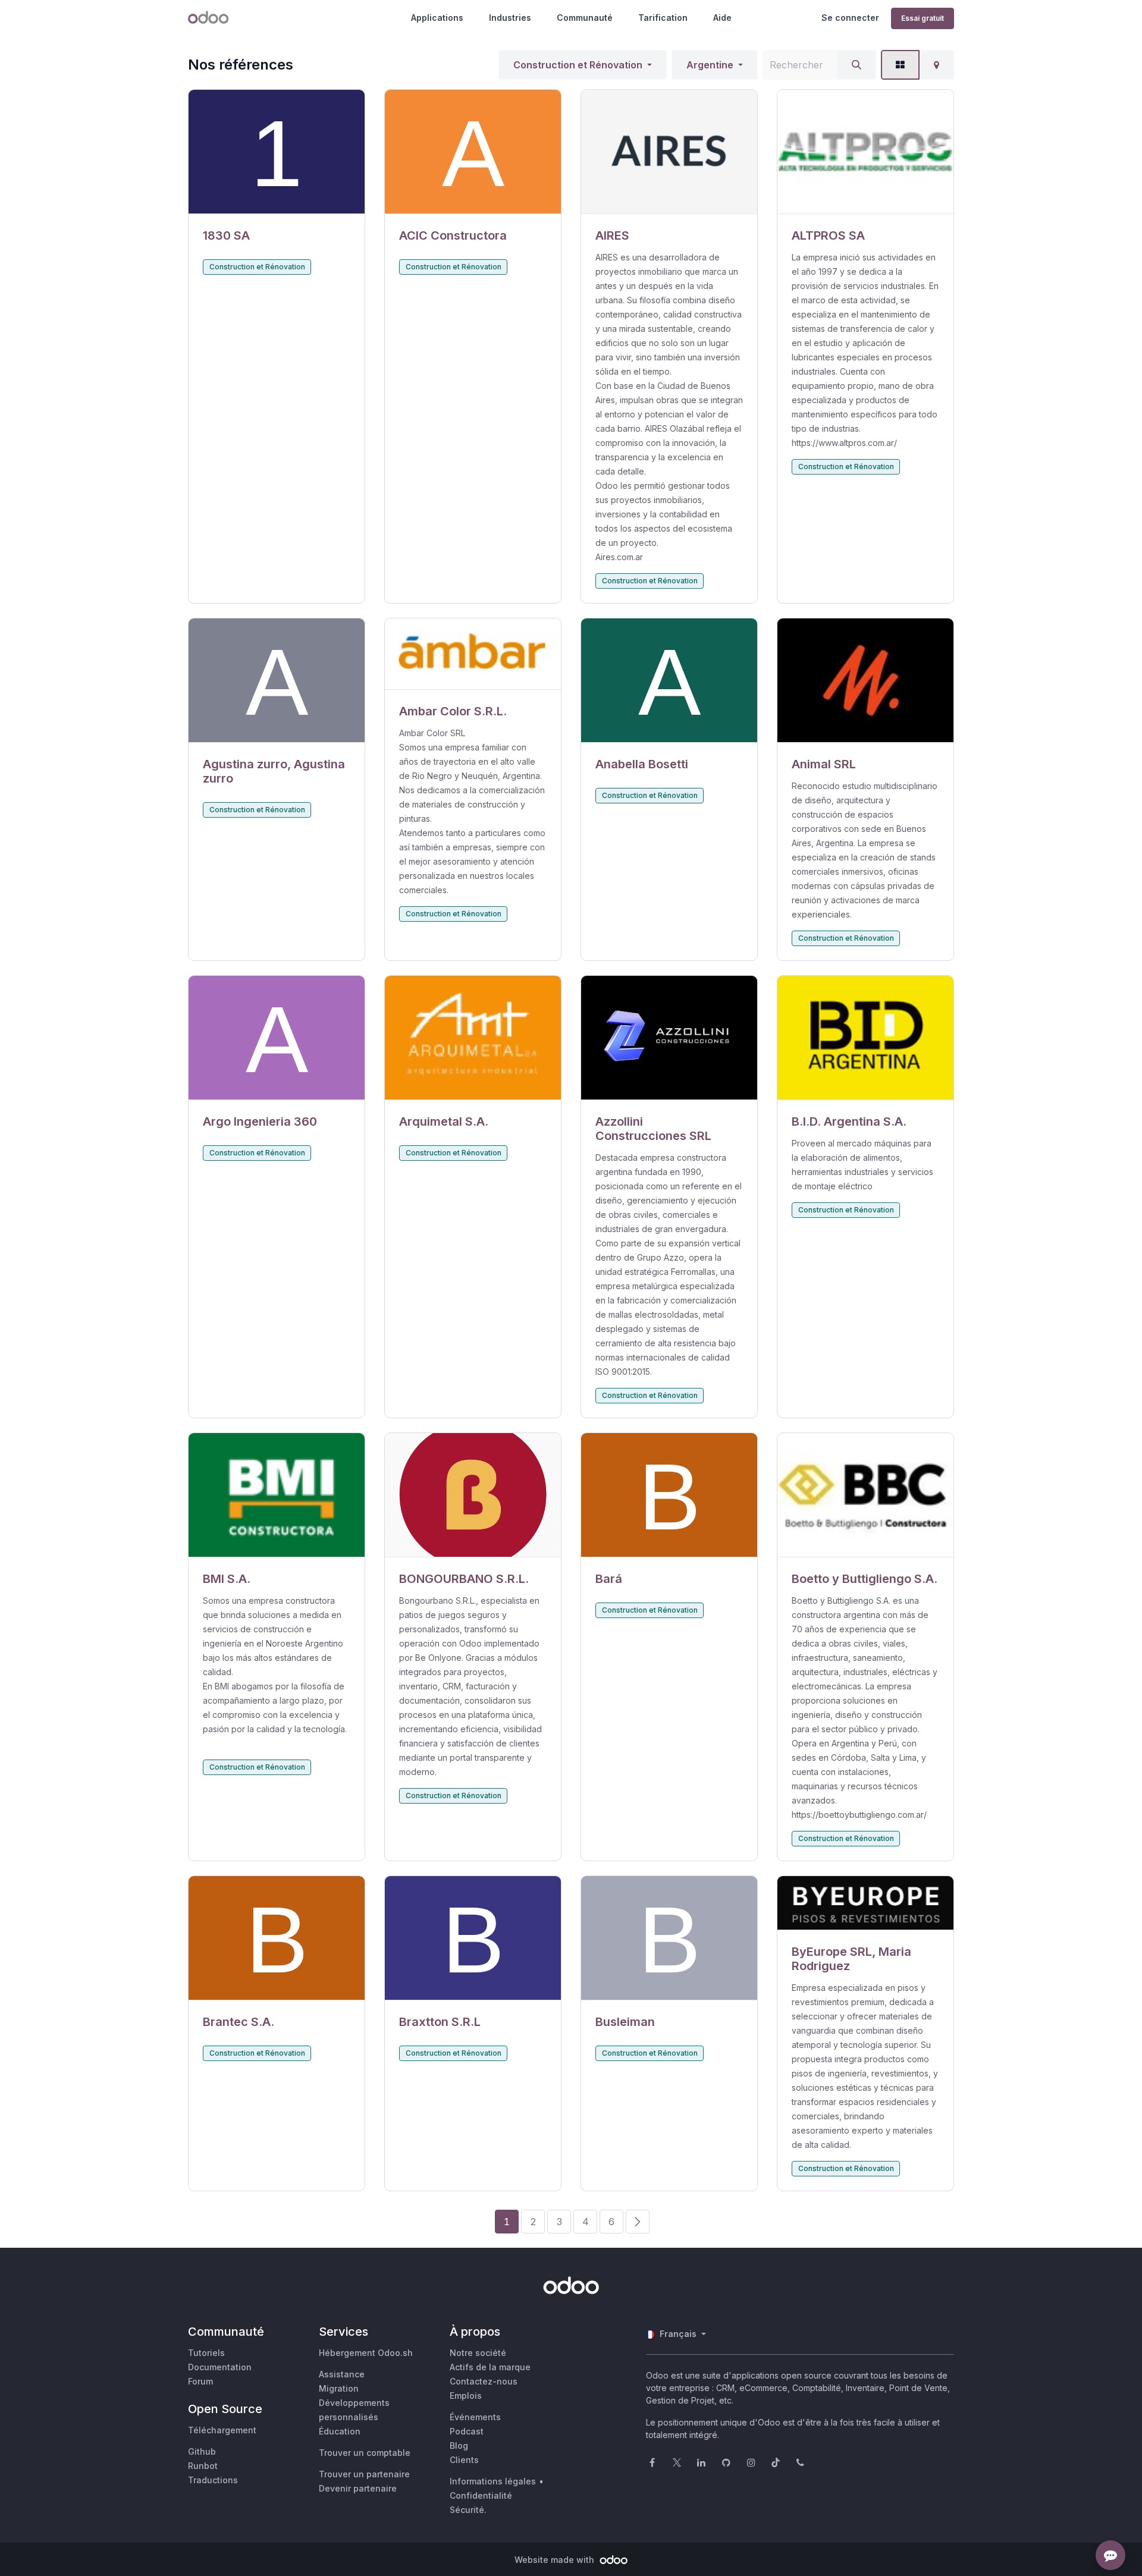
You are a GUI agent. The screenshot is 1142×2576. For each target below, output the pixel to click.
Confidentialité (481, 2495)
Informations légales (493, 2481)
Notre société (478, 2353)
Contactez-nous (484, 2381)
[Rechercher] (857, 65)
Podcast (467, 2431)
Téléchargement (222, 2430)
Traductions (213, 2480)
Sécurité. (468, 2510)
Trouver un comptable (365, 2453)
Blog (459, 2445)
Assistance (342, 2374)
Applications (437, 18)
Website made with (556, 2560)
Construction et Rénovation (578, 65)
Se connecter (850, 18)
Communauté (585, 18)
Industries (510, 18)
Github (202, 2451)
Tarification (663, 18)
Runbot (203, 2466)
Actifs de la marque (490, 2367)
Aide (722, 18)
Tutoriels (206, 2353)
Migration (339, 2388)
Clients (464, 2460)
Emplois (466, 2396)
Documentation (220, 2367)
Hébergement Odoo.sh (366, 2353)
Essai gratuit (923, 18)
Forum (200, 2381)
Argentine (710, 65)
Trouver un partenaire (364, 2474)
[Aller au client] (277, 152)
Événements (475, 2417)
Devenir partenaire (358, 2488)
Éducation (340, 2431)
